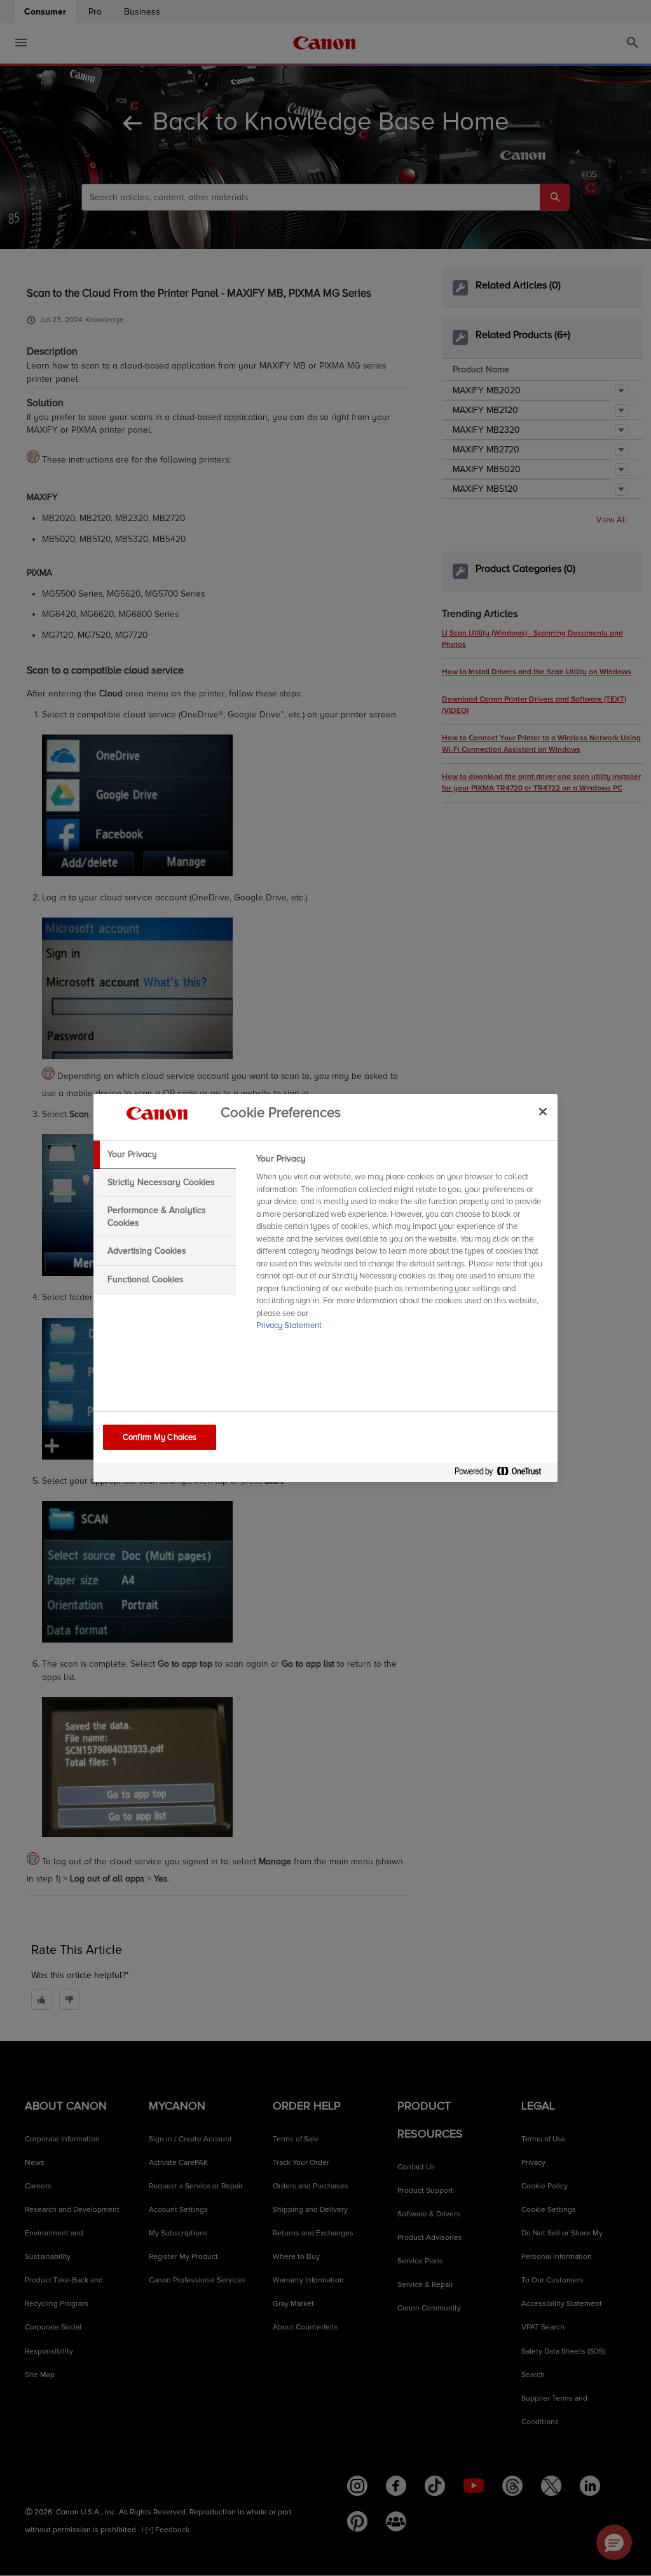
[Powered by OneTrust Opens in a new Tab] (503, 1474)
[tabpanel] (401, 1246)
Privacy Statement (289, 1325)
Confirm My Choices (160, 1437)
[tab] (165, 1155)
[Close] (543, 1111)
